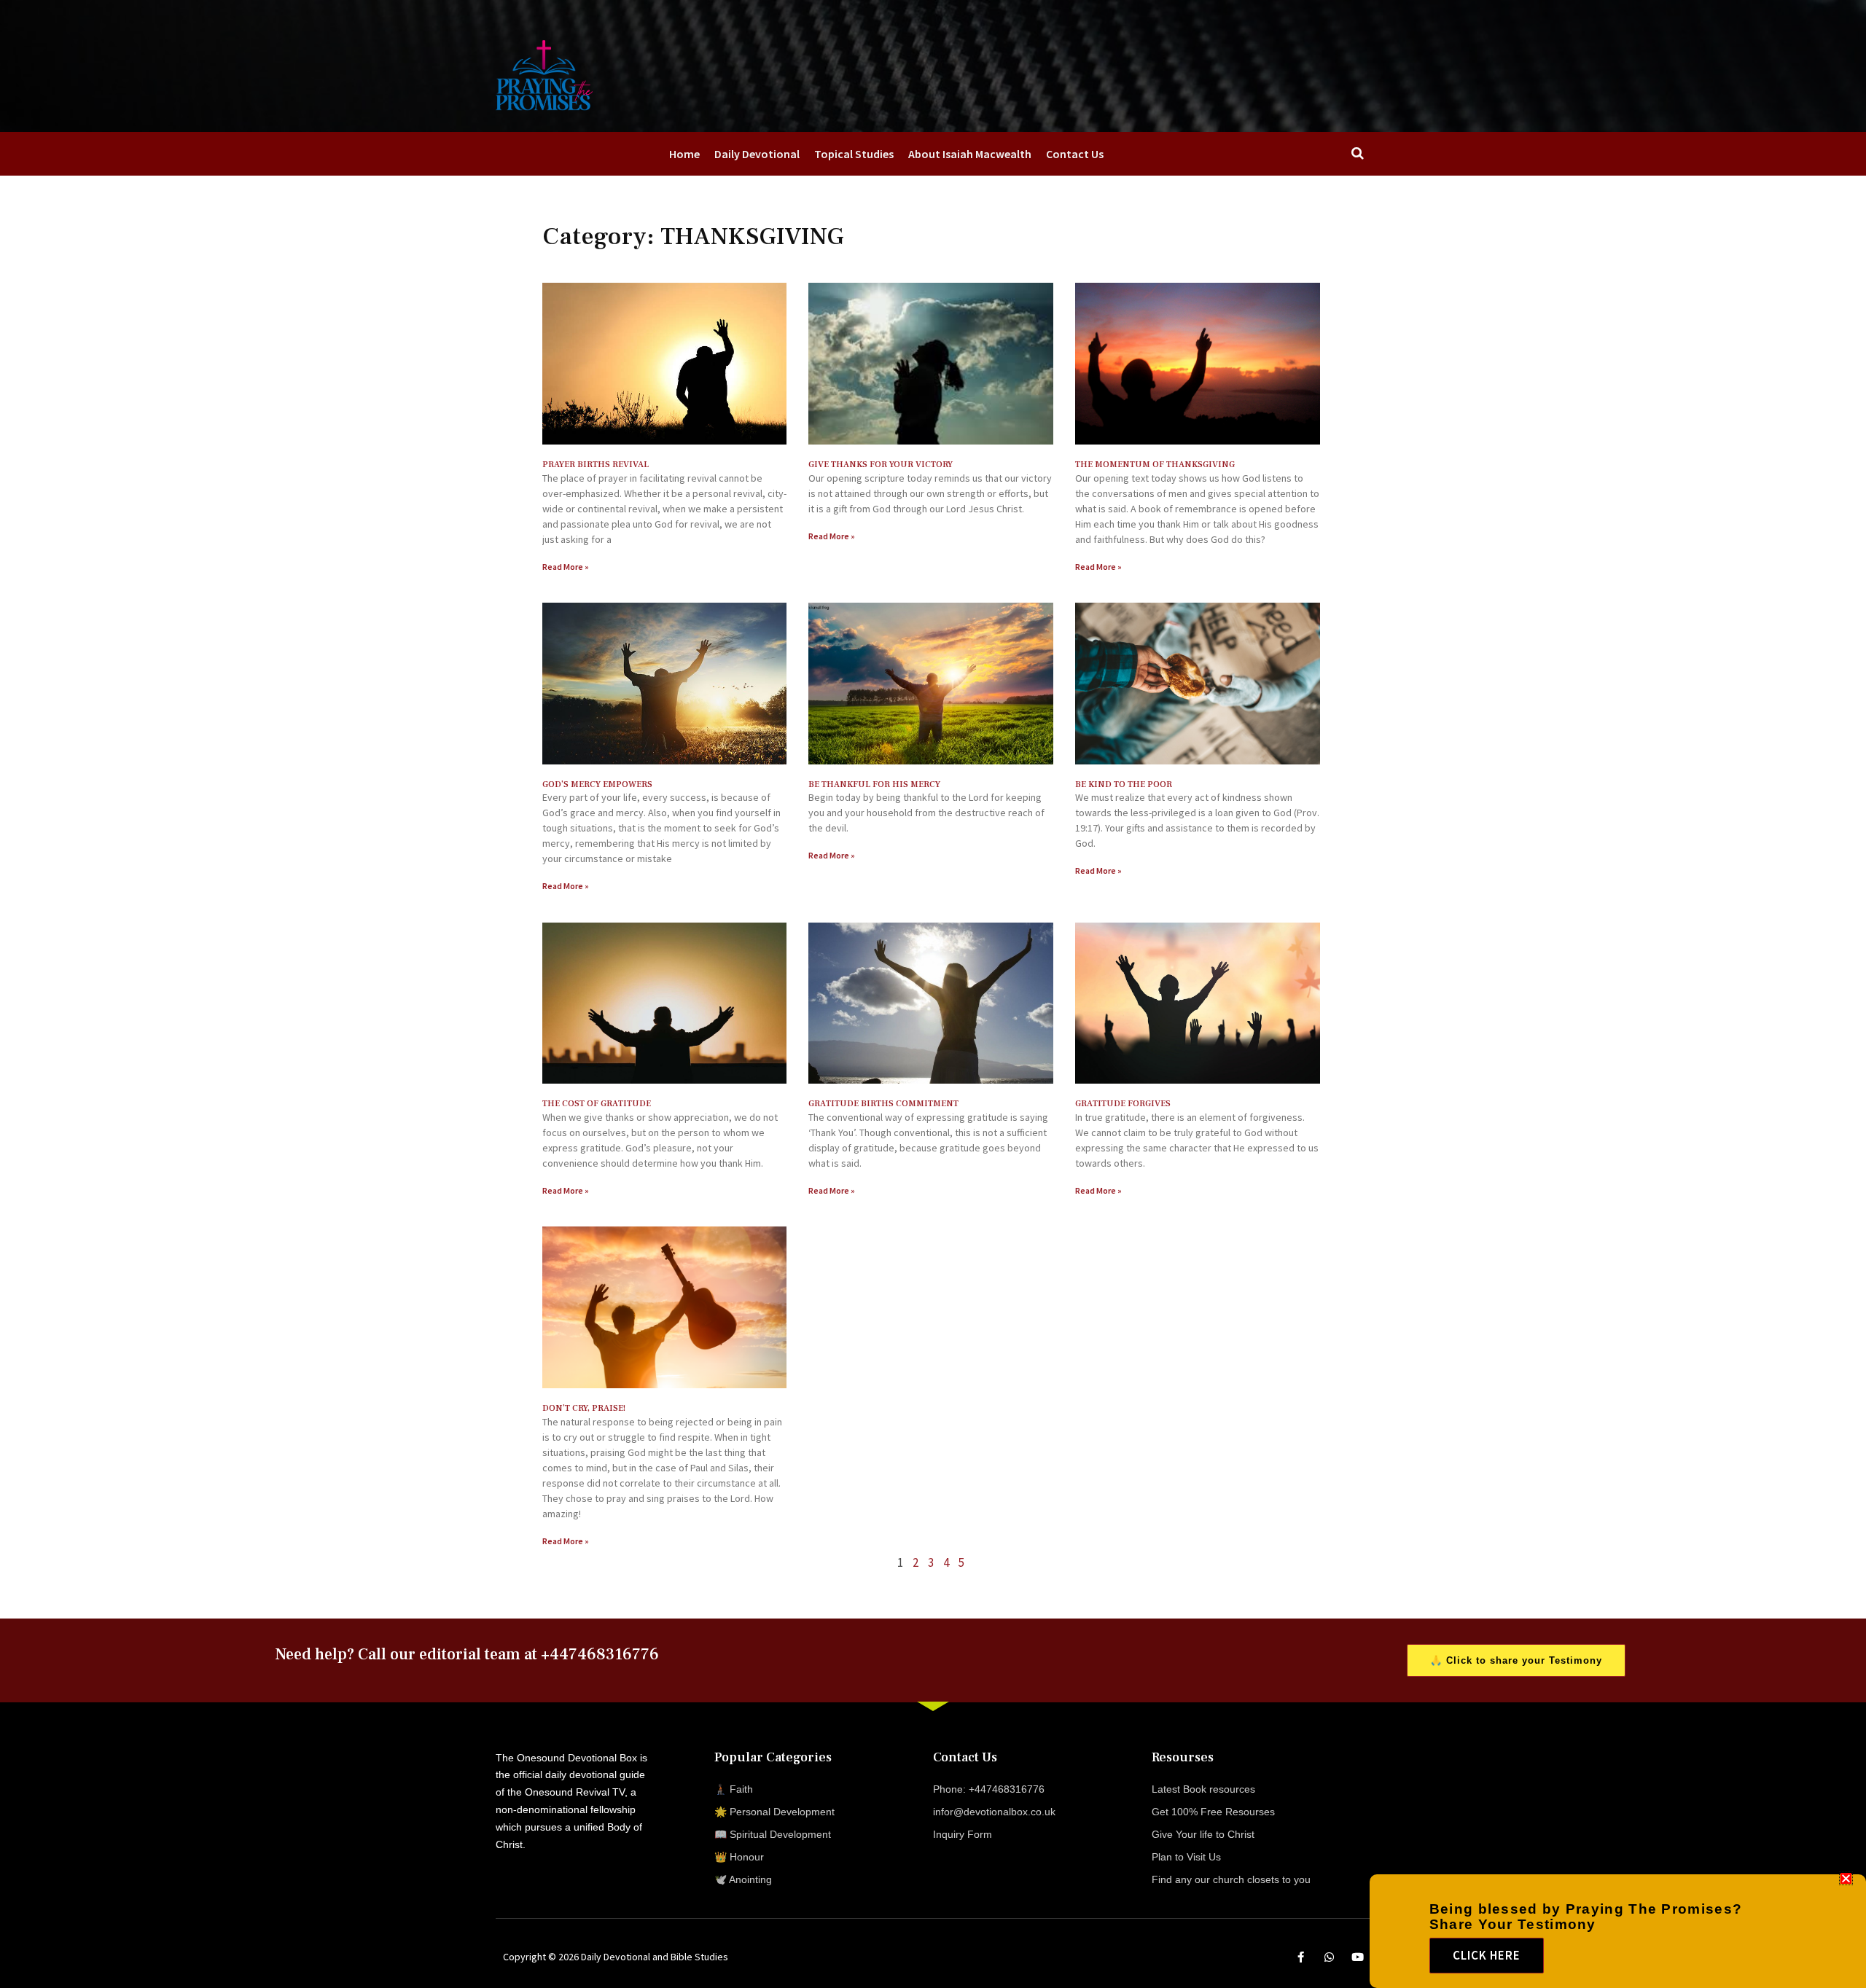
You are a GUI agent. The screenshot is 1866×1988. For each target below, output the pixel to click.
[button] (1846, 1878)
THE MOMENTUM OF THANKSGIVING (1155, 465)
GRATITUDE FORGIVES (1123, 1104)
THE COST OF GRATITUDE (597, 1104)
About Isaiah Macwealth (970, 154)
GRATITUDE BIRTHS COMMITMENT (883, 1104)
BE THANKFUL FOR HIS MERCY (874, 784)
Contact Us (1075, 154)
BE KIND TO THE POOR (1124, 784)
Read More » (566, 567)
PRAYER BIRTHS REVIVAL (596, 465)
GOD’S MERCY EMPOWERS (597, 784)
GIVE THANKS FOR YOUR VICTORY (881, 465)
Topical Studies (854, 154)
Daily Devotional (757, 154)
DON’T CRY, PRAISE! (584, 1408)
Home (684, 154)
